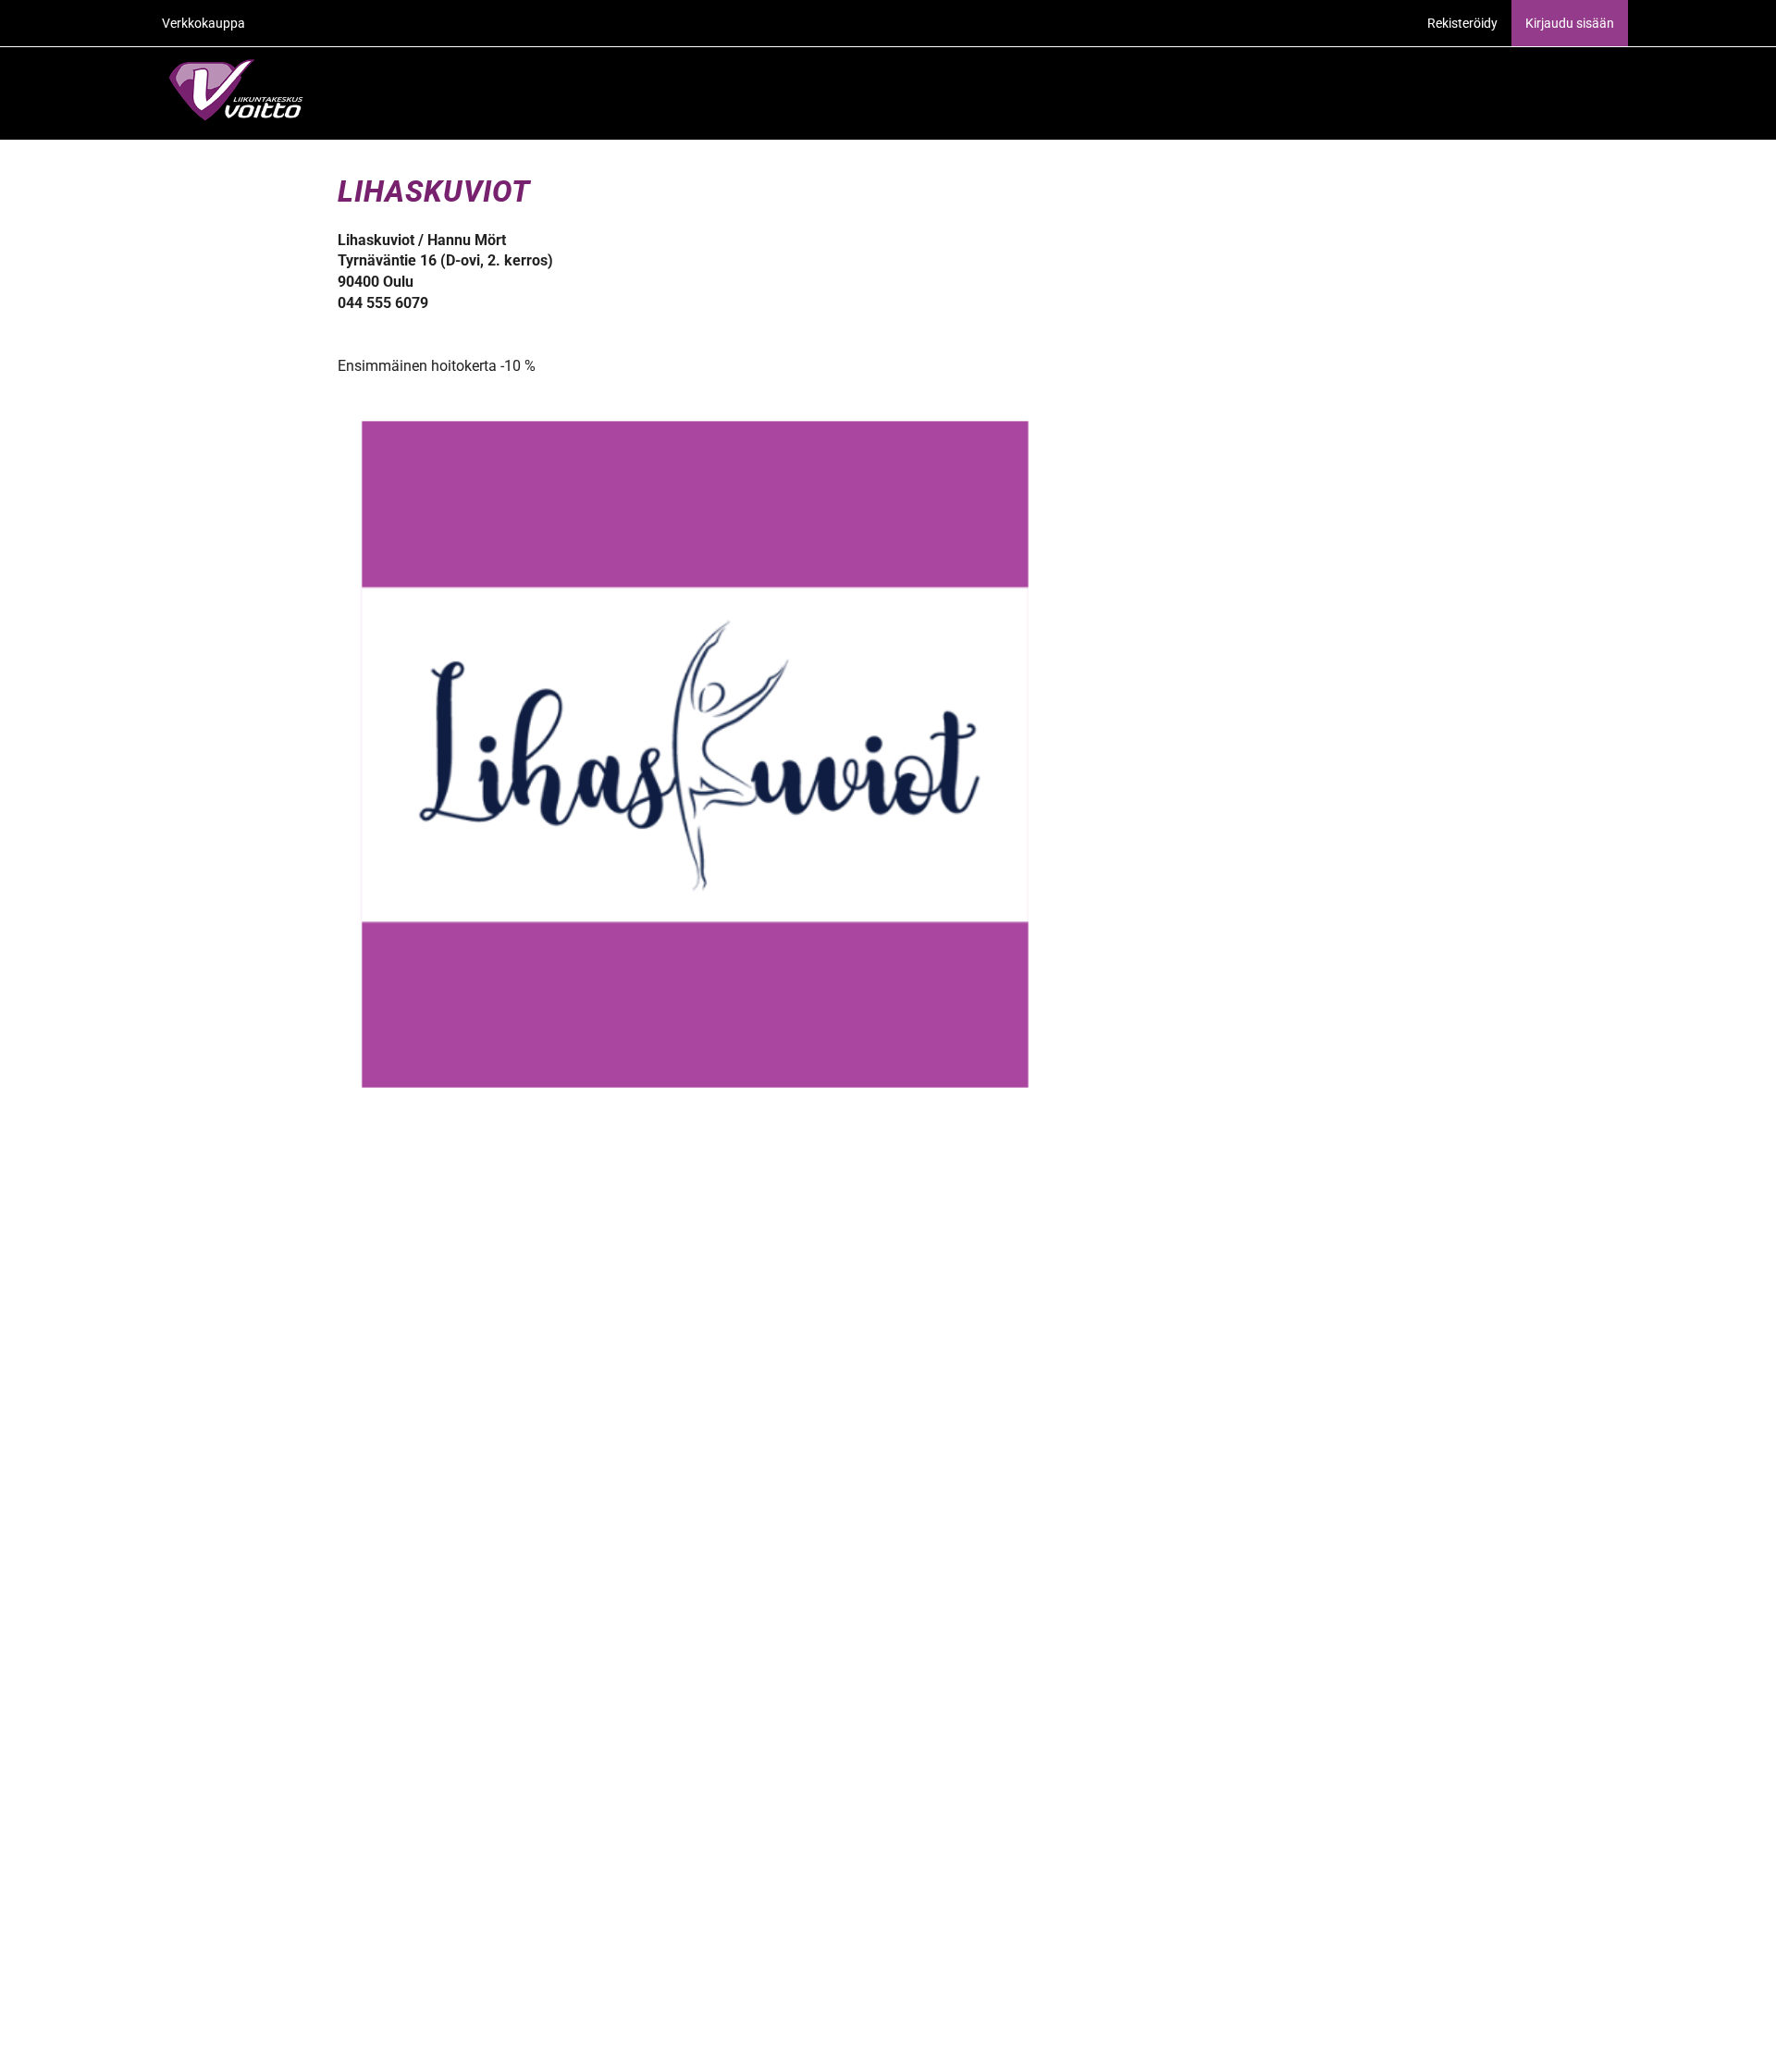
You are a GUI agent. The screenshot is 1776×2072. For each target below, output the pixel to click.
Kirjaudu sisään (1570, 23)
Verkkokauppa (203, 23)
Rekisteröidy (1462, 23)
